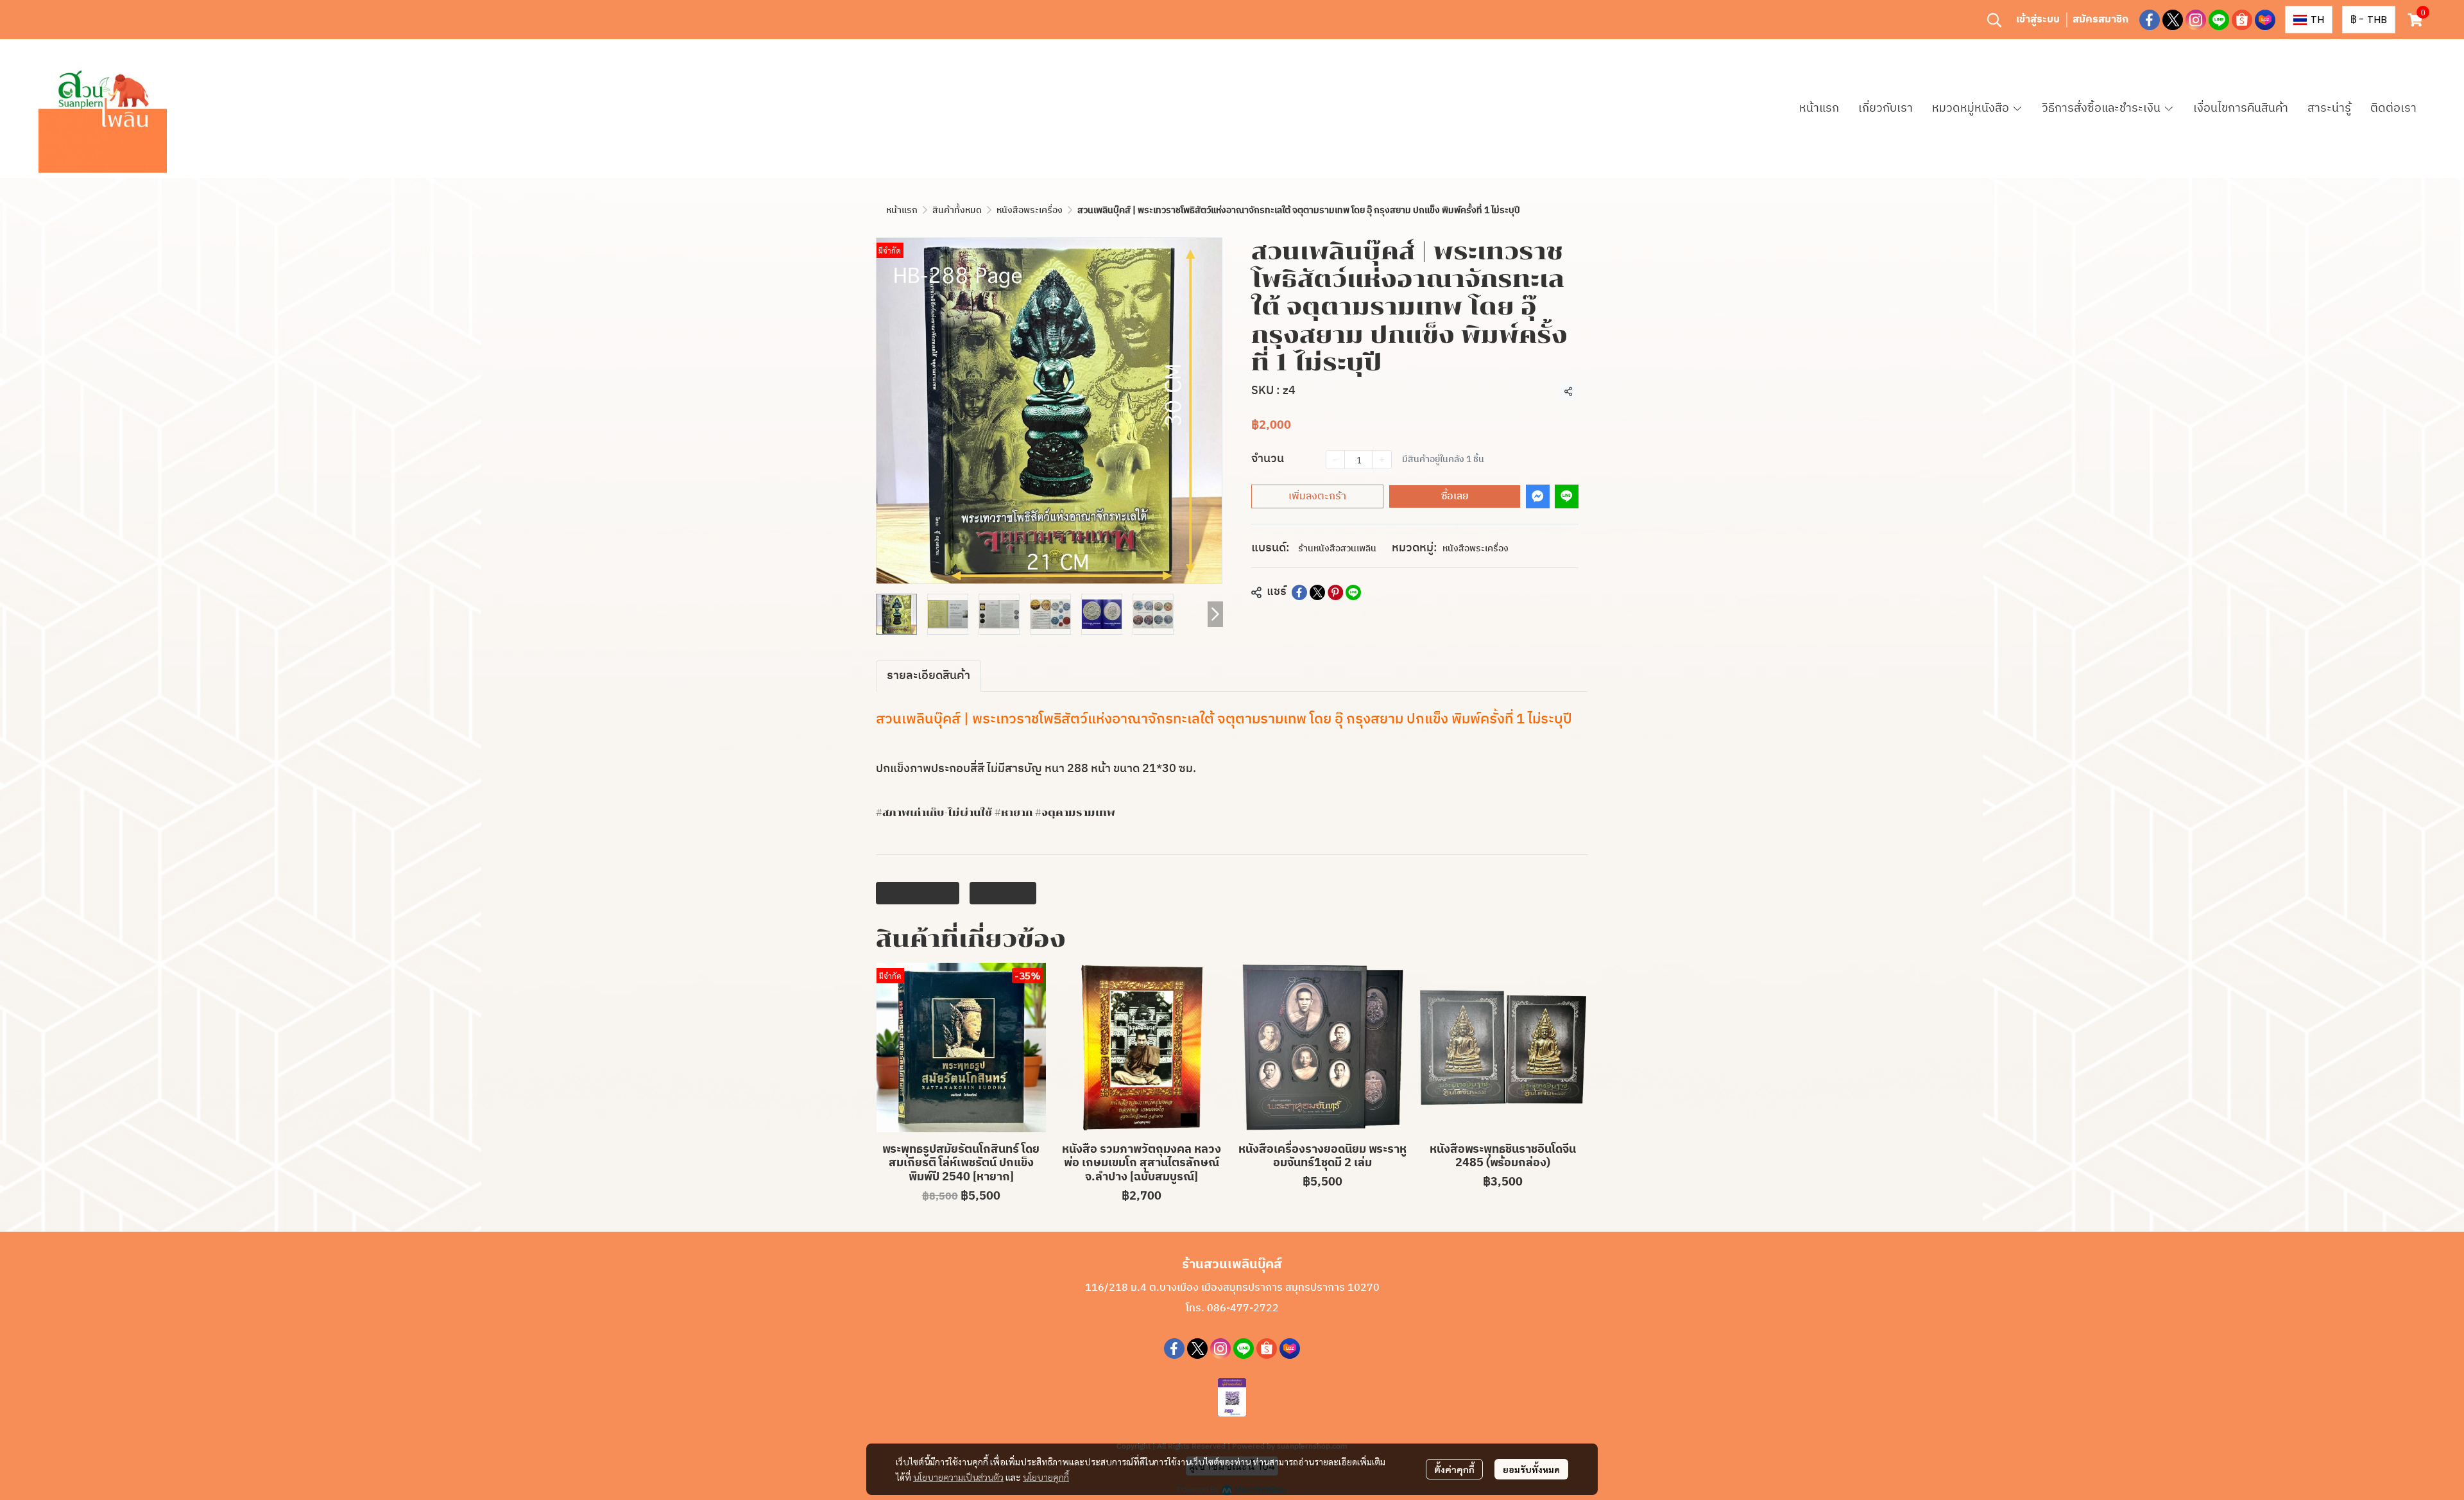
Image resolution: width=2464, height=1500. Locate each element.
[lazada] (2265, 20)
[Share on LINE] (1353, 592)
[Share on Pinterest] (1335, 592)
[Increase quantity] (1382, 460)
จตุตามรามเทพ (918, 893)
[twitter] (2173, 20)
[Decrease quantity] (1335, 460)
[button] (1994, 20)
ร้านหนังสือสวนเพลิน (1337, 548)
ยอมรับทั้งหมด (1531, 1469)
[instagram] (2196, 20)
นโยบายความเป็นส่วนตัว (958, 1477)
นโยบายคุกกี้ (1046, 1477)
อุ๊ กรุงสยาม (1003, 893)
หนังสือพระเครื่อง (1030, 210)
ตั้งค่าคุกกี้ (1454, 1469)
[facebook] (2150, 20)
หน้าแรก (902, 210)
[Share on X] (1317, 592)
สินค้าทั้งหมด (957, 210)
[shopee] (2242, 20)
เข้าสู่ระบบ (2038, 20)
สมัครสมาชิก (2100, 20)
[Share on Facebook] (1299, 592)
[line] (2219, 20)
